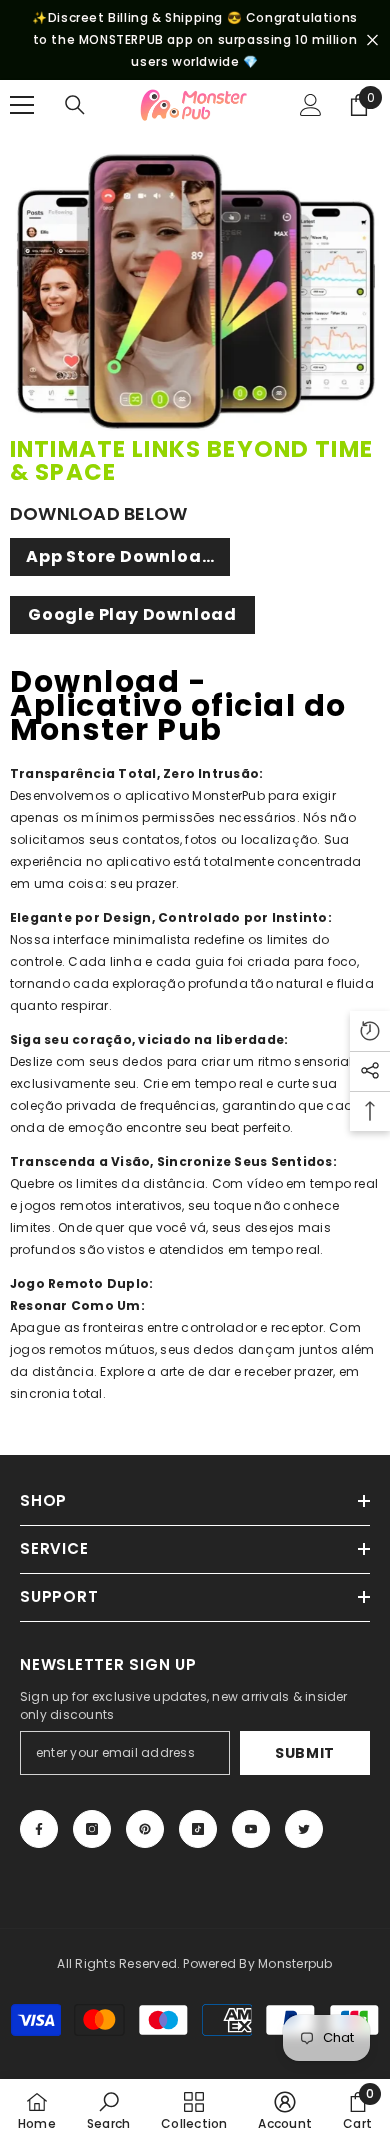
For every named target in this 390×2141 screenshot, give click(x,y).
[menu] (22, 105)
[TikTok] (198, 1829)
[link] (108, 2110)
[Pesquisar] (75, 105)
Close (372, 40)
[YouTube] (251, 1829)
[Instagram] (92, 1829)
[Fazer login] (311, 105)
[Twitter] (304, 1829)
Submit (305, 1753)
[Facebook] (39, 1829)
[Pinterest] (145, 1829)
